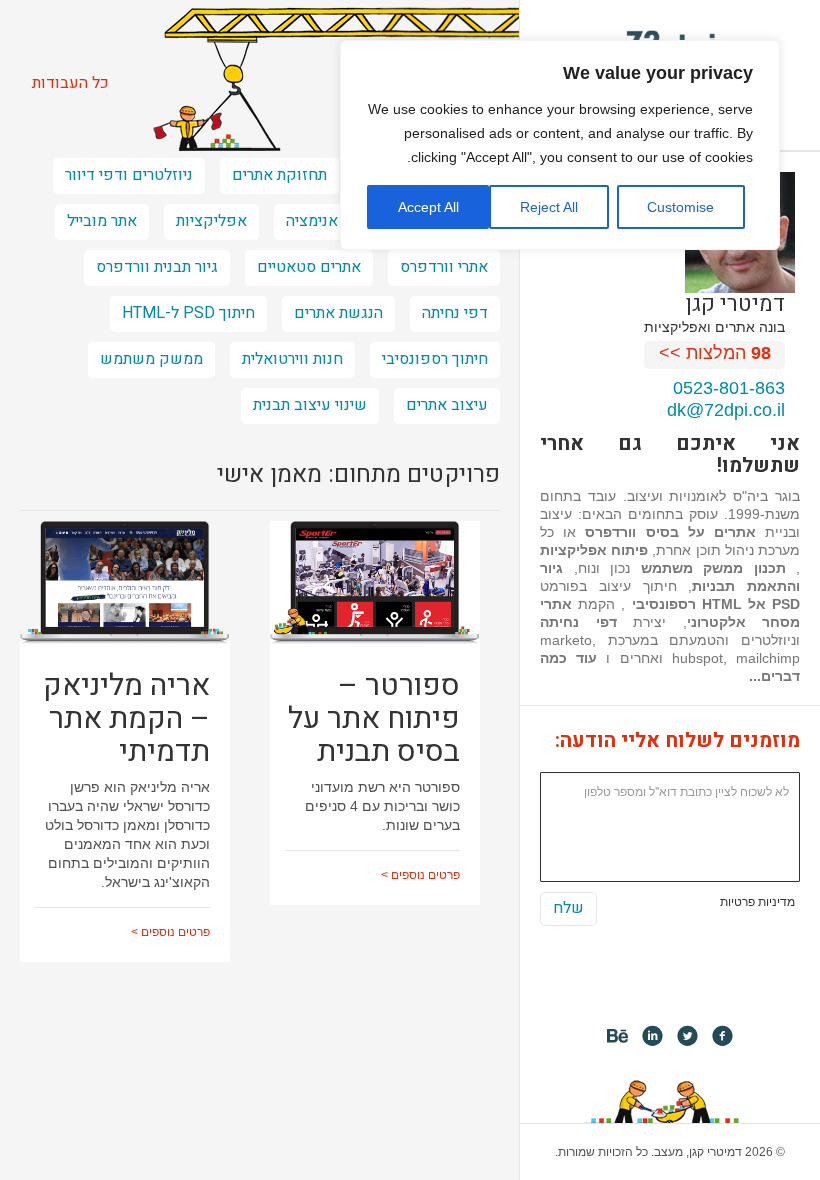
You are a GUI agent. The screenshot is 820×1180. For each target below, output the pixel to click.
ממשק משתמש (151, 359)
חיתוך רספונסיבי (435, 359)
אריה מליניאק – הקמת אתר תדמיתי (126, 719)
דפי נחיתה (578, 622)
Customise (680, 207)
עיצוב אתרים (447, 405)
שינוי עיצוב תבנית (310, 405)
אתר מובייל (102, 221)
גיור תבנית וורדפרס (157, 267)
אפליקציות (211, 221)
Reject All (549, 207)
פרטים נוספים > (170, 932)
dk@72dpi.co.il (726, 410)
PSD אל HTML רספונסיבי (716, 604)
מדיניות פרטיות (757, 902)
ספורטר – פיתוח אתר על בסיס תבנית (374, 719)
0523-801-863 (729, 388)
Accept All (428, 207)
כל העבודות (70, 83)
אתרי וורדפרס (444, 267)
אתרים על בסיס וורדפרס (670, 532)
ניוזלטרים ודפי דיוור (129, 175)
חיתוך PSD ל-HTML (188, 313)
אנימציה (312, 221)
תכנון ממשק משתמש (713, 568)
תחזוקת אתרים (279, 175)
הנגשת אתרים (338, 313)
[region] (560, 145)
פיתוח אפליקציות (594, 550)
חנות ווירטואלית (292, 359)
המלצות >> (715, 353)
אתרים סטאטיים (309, 267)
